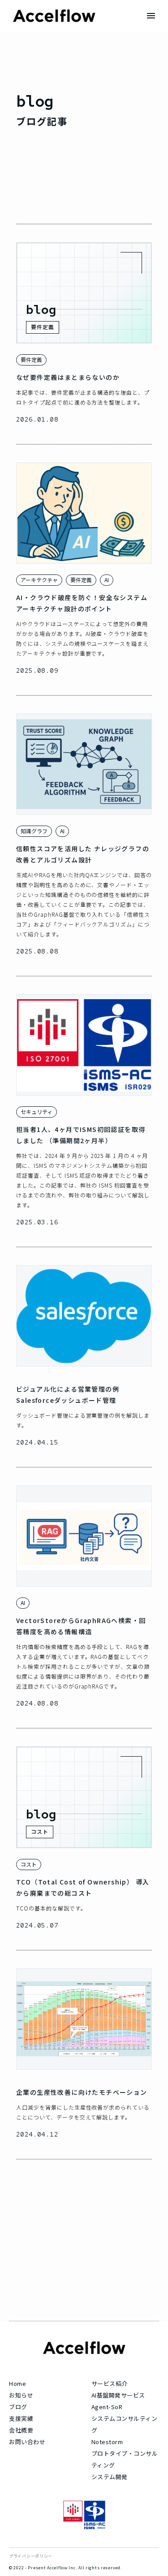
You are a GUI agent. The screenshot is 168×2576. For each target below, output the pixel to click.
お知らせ (21, 2395)
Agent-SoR (107, 2407)
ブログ (18, 2407)
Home (17, 2383)
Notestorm (107, 2442)
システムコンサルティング (125, 2424)
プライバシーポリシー (31, 2556)
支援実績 (21, 2418)
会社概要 (21, 2430)
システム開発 (110, 2477)
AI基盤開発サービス (118, 2395)
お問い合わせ (27, 2442)
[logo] (54, 16)
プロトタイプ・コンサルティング (125, 2459)
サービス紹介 (110, 2383)
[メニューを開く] (151, 16)
